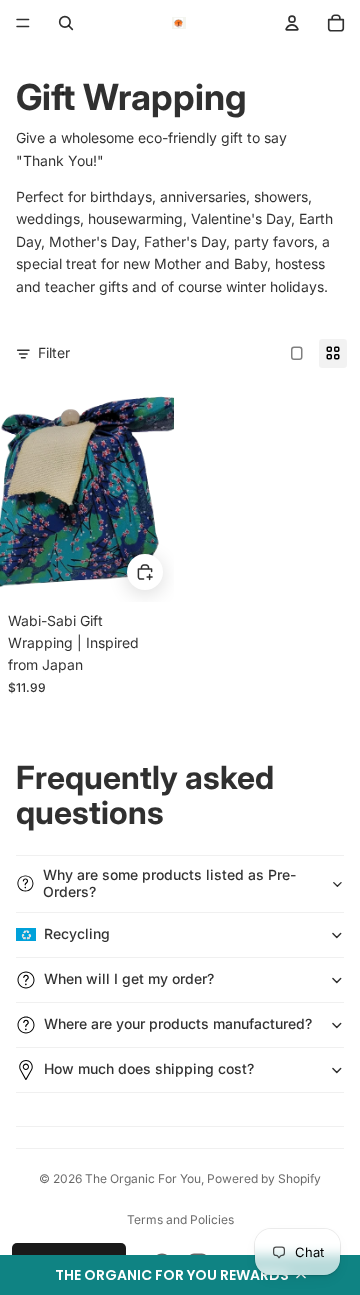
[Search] (66, 23)
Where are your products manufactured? (178, 1023)
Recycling (77, 933)
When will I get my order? (129, 978)
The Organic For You (143, 1178)
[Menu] (23, 23)
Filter (54, 352)
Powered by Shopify (264, 1178)
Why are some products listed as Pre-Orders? (169, 883)
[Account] (292, 23)
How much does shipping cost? (149, 1068)
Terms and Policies (180, 1219)
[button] (180, 1275)
